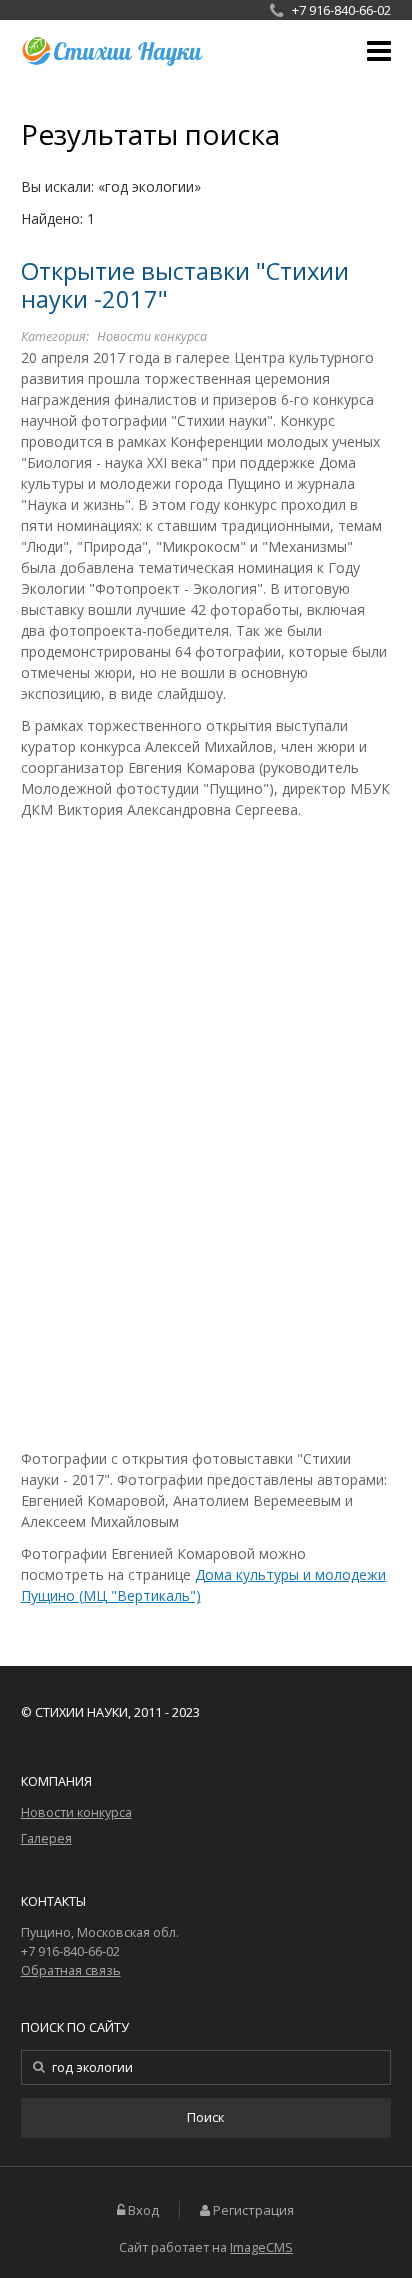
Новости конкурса (152, 336)
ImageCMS (261, 2247)
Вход (143, 2210)
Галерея (46, 1838)
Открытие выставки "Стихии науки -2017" (185, 285)
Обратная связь (71, 1970)
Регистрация (253, 2210)
